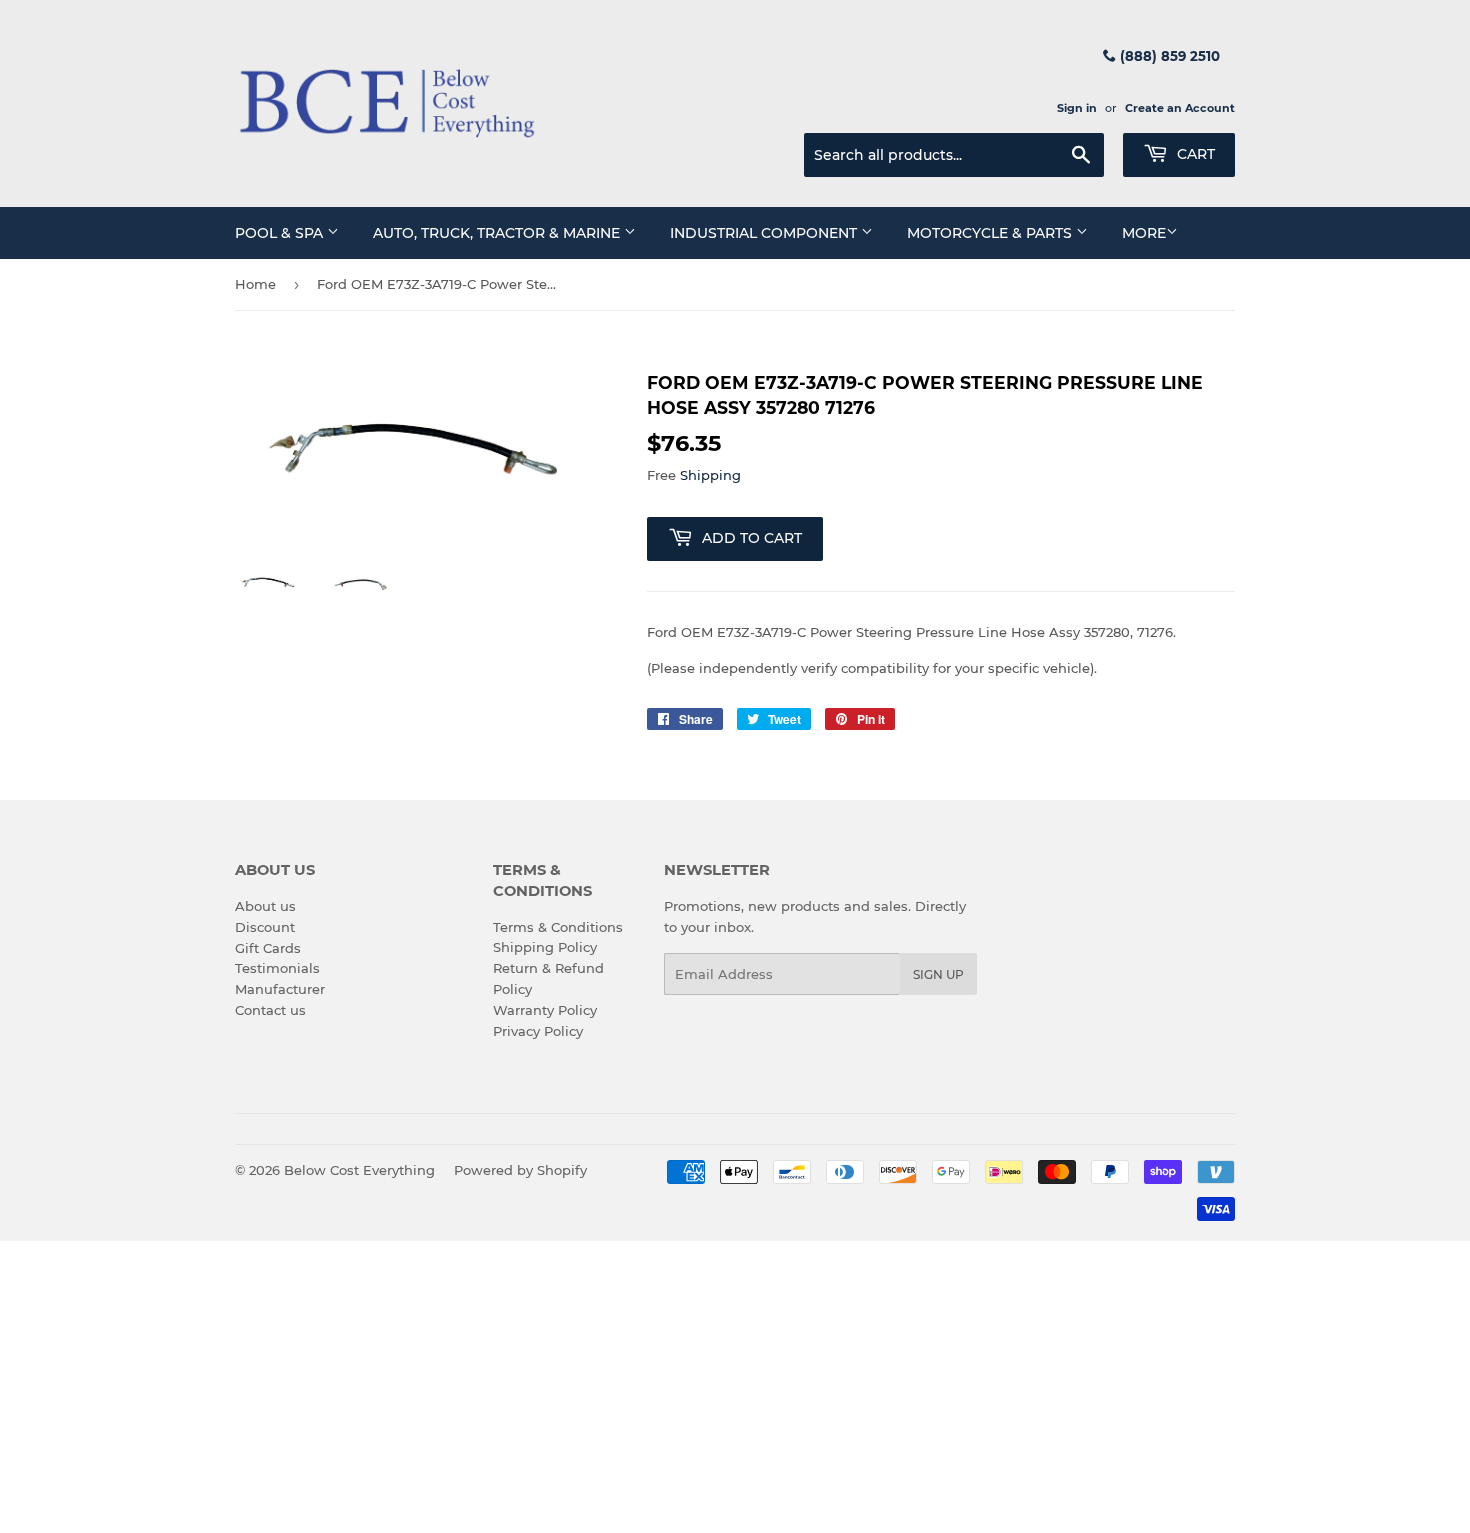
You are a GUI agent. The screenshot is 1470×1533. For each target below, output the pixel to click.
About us (265, 906)
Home (255, 284)
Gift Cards (268, 948)
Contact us (270, 1010)
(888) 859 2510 (1168, 56)
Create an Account (1180, 108)
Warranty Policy (545, 1010)
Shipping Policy (545, 947)
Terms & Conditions (558, 927)
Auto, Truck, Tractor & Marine (498, 233)
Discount (265, 927)
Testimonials (277, 968)
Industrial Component (765, 233)
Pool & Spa (281, 233)
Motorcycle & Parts (991, 233)
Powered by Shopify (520, 1170)
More (1144, 233)
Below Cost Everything (359, 1170)
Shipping (710, 475)
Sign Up (938, 974)
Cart (1194, 154)
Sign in (1077, 108)
